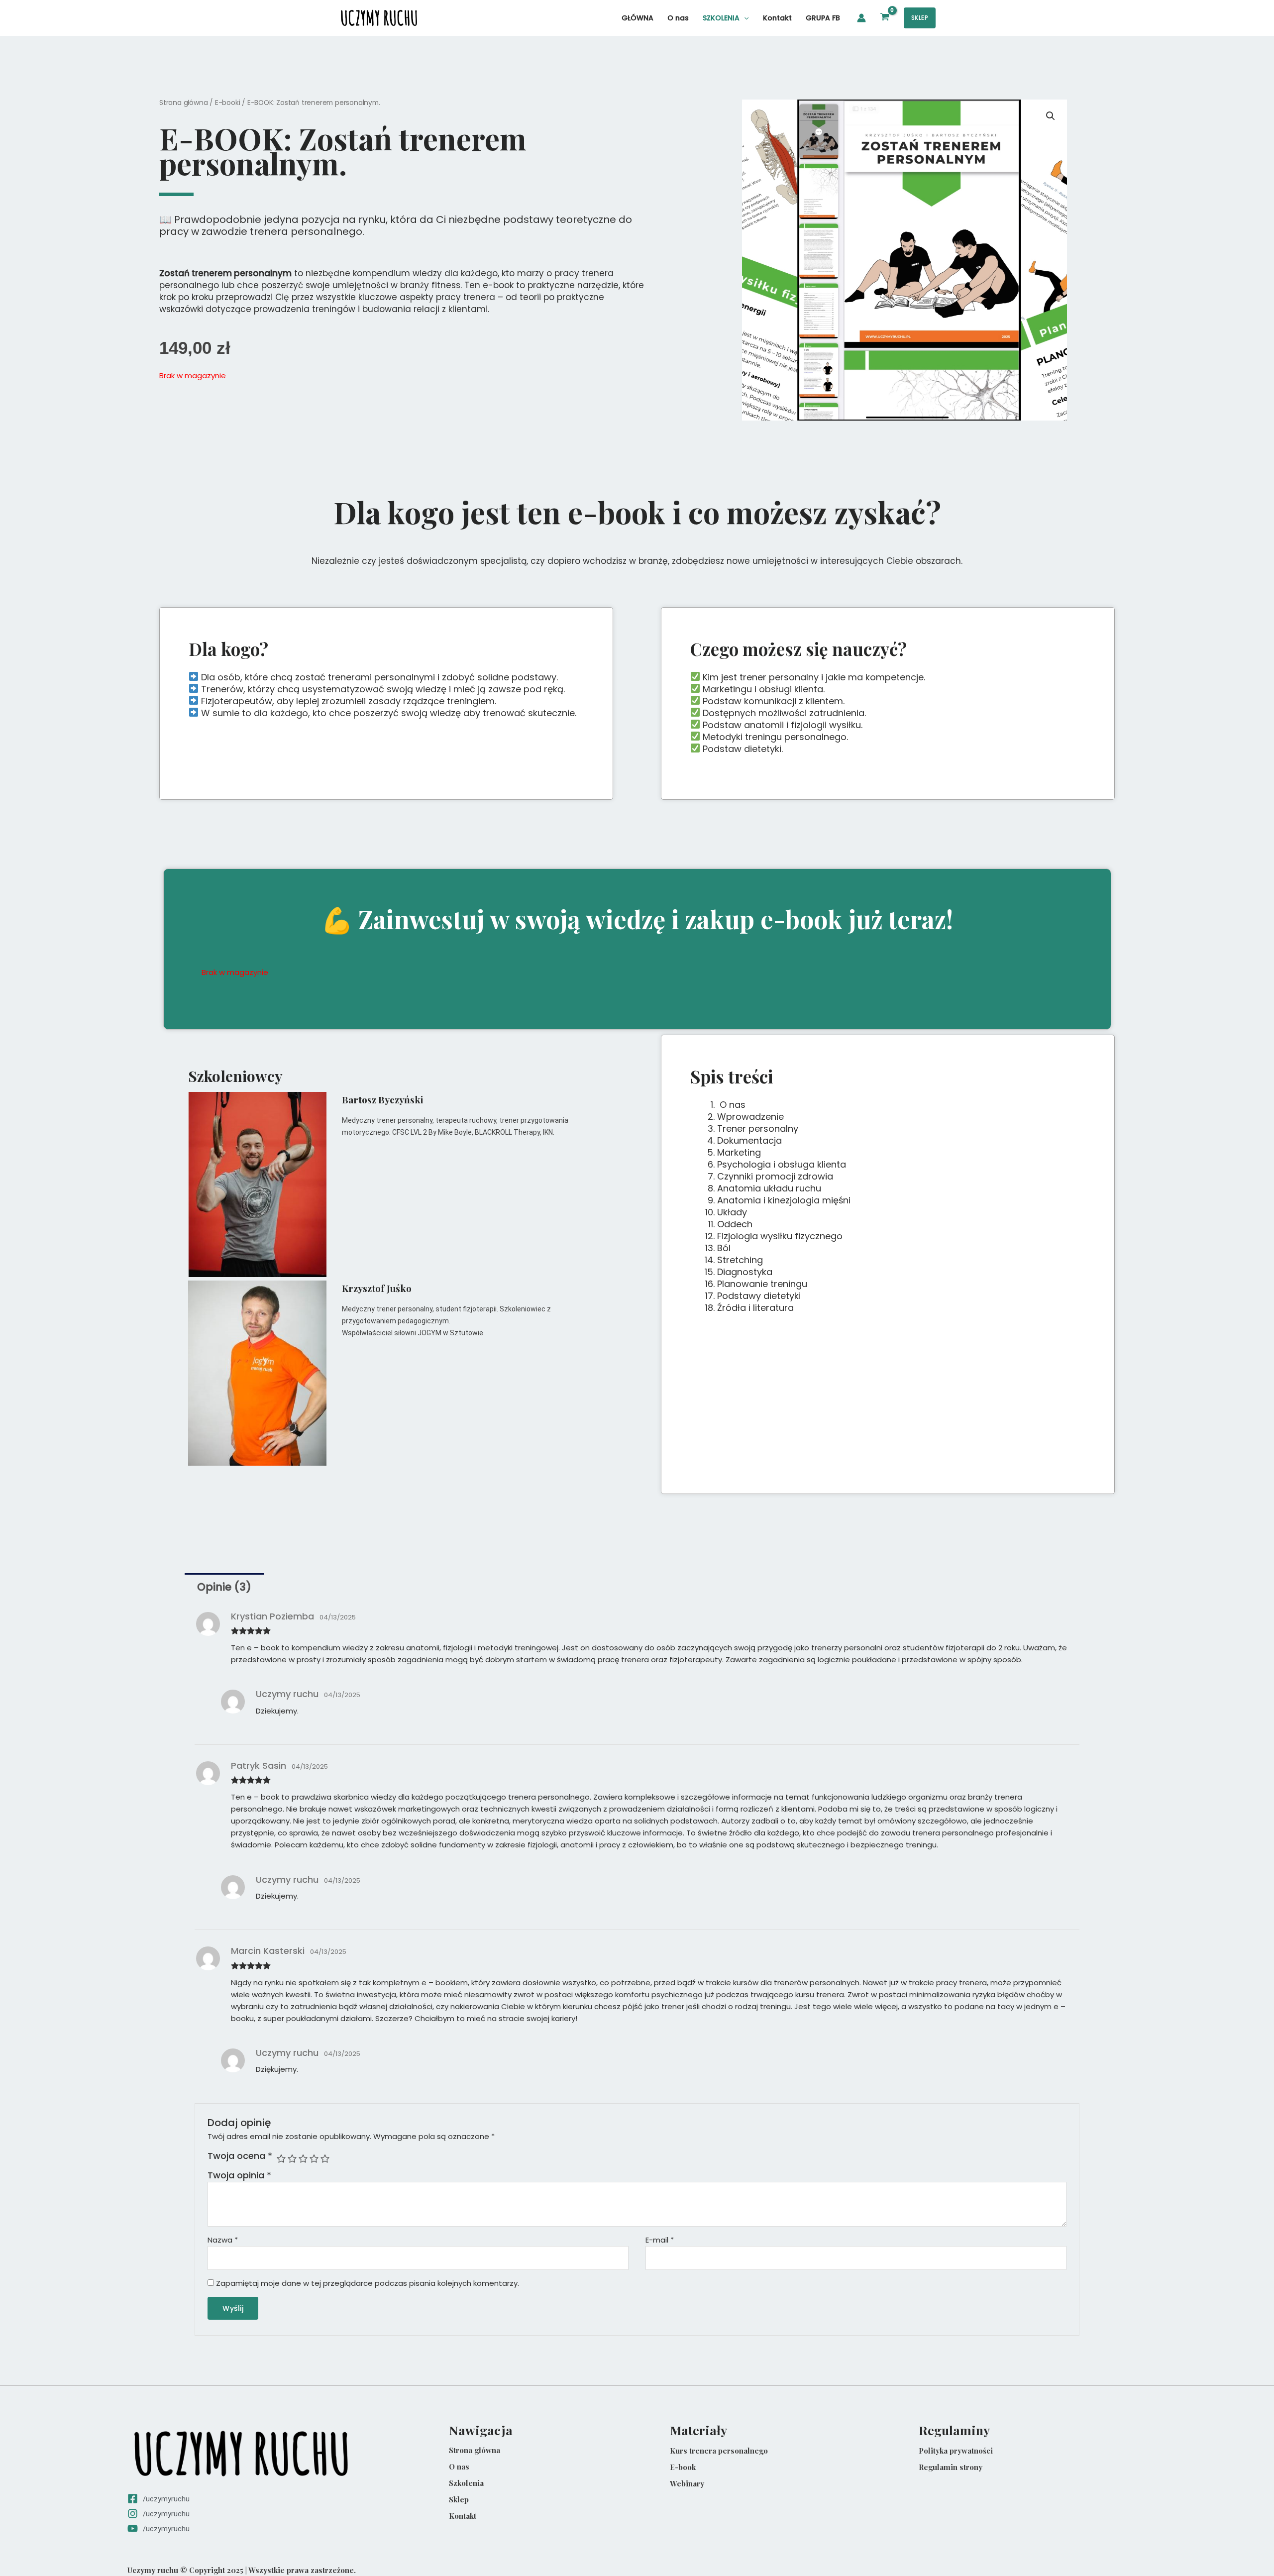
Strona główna (183, 103)
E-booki (228, 103)
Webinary (687, 2483)
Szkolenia (466, 2483)
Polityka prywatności (956, 2451)
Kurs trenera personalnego (719, 2451)
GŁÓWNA (637, 18)
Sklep (459, 2499)
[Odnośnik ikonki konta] (861, 18)
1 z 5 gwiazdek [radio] (281, 2158)
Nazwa (223, 2240)
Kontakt (777, 18)
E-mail (660, 2240)
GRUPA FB (823, 18)
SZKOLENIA (721, 18)
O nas (678, 18)
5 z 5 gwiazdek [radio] (325, 2158)
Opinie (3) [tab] (224, 1587)
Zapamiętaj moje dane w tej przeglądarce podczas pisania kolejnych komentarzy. (368, 2283)
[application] (744, 18)
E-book (683, 2467)
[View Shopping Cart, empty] (885, 18)
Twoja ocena (240, 2156)
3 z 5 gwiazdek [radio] (303, 2158)
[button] (920, 18)
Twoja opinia (239, 2175)
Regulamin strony (951, 2467)
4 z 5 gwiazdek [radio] (314, 2158)
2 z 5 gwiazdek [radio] (292, 2158)
